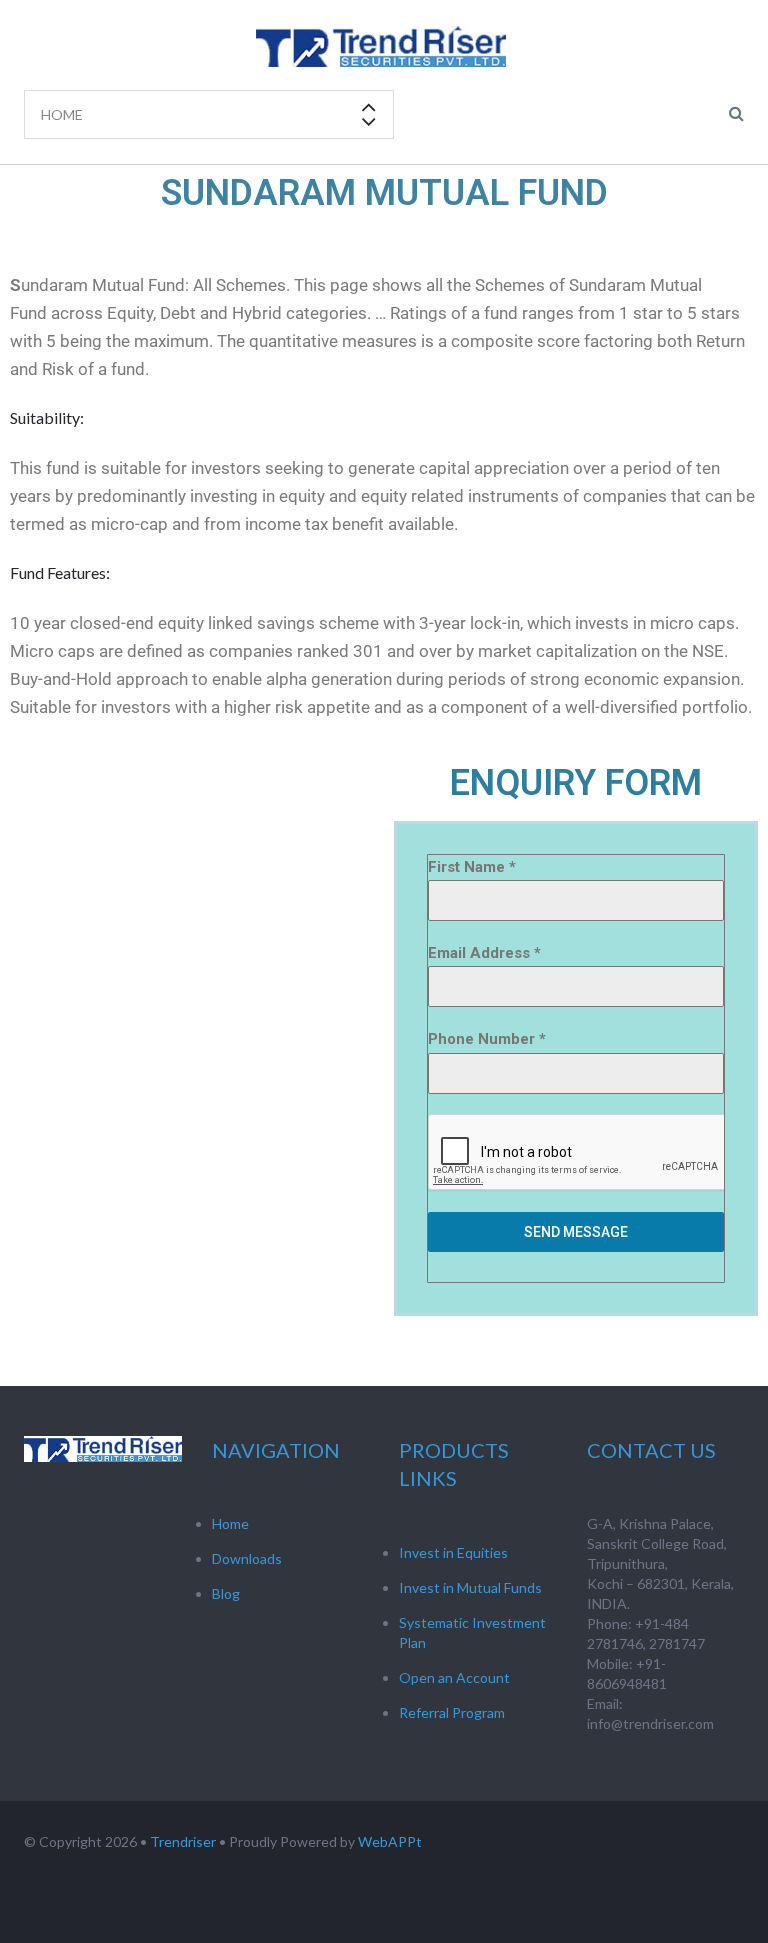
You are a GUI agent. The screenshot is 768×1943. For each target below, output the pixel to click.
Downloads (247, 1558)
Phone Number (487, 1039)
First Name (472, 867)
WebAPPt (390, 1841)
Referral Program (452, 1712)
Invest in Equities (453, 1552)
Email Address (484, 953)
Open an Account (454, 1677)
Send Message (576, 1232)
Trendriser (183, 1841)
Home (230, 1523)
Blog (226, 1593)
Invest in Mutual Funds (470, 1587)
